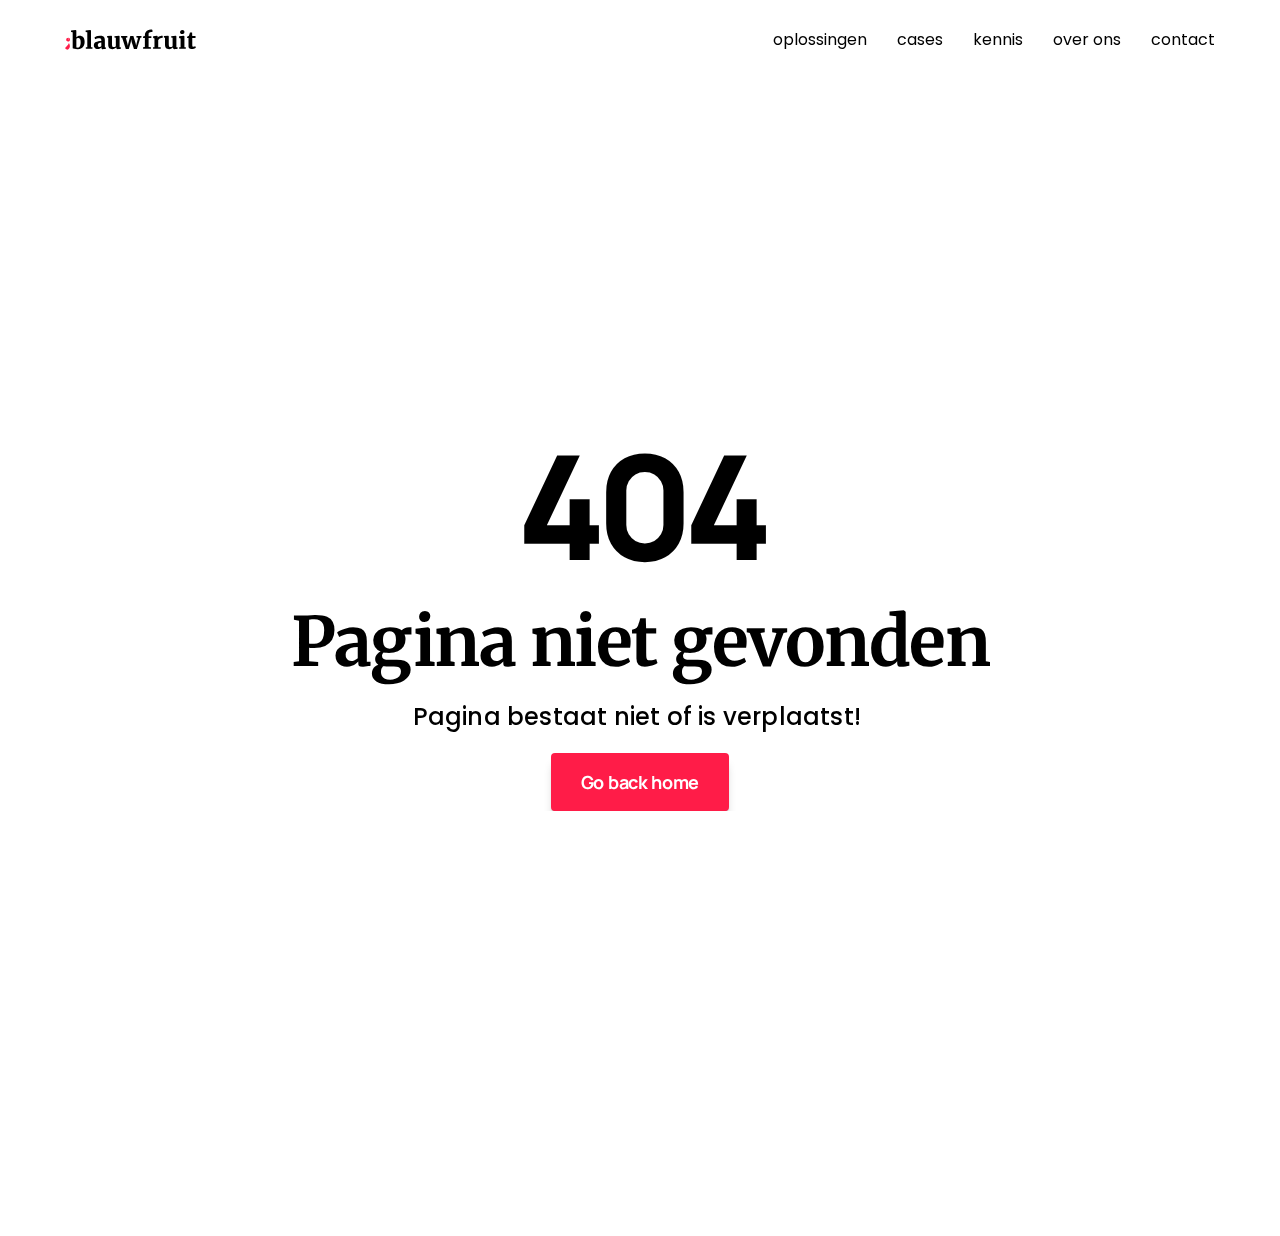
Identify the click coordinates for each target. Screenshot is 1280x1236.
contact (1183, 39)
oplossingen (820, 39)
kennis (998, 39)
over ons (1087, 39)
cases (920, 39)
